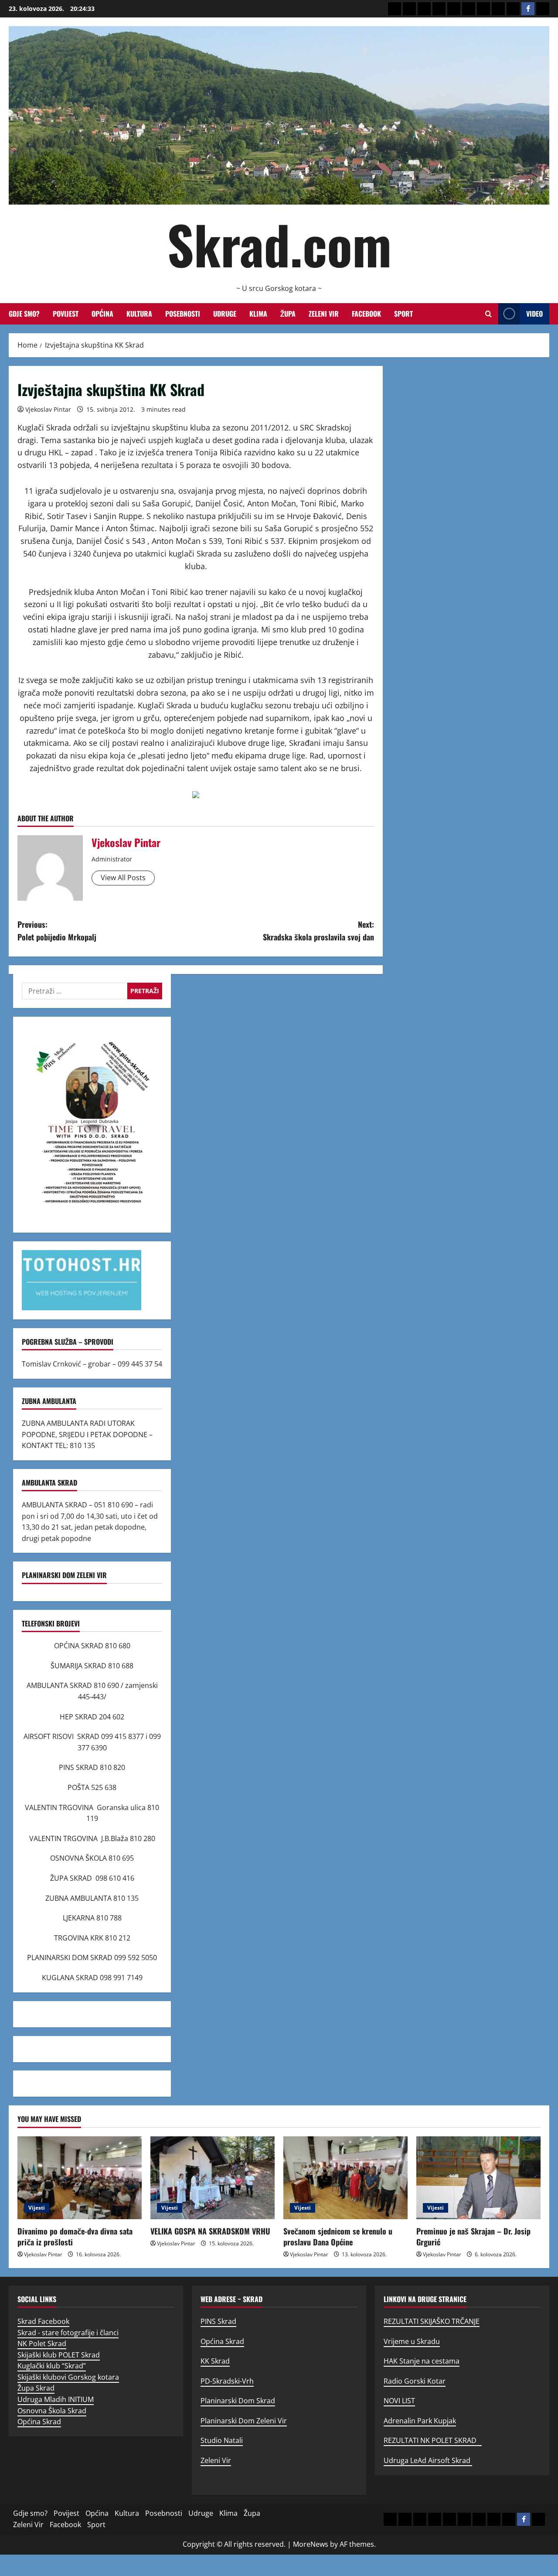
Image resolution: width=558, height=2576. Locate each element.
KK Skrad (215, 2361)
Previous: (57, 931)
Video (534, 314)
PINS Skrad (218, 2321)
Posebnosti (183, 314)
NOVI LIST (399, 2401)
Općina (102, 314)
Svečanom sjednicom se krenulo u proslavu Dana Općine (338, 2236)
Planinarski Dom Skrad (238, 2401)
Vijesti (37, 2208)
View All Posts (123, 878)
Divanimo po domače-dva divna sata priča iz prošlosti (75, 2236)
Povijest (66, 314)
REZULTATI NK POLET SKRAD (433, 2440)
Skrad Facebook (43, 2321)
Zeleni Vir (324, 314)
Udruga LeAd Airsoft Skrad (428, 2460)
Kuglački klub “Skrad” (52, 2366)
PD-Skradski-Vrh (227, 2381)
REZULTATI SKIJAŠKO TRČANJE (432, 2321)
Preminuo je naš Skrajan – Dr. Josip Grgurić (473, 2236)
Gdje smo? (24, 314)
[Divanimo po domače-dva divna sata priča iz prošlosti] (80, 2178)
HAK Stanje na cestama (422, 2361)
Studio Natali (222, 2440)
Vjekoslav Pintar (48, 409)
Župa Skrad (36, 2388)
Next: (318, 931)
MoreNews (311, 2544)
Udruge (225, 314)
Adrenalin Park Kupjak (420, 2421)
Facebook (366, 314)
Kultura (139, 314)
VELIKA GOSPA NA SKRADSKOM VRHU (210, 2231)
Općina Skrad (39, 2422)
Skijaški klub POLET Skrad (59, 2355)
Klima (258, 314)
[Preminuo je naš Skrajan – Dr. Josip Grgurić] (478, 2178)
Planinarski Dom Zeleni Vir (244, 2421)
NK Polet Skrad (42, 2344)
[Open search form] (488, 314)
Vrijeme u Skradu (412, 2341)
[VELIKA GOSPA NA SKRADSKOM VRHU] (213, 2178)
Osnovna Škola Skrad (52, 2411)
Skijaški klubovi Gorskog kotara (68, 2377)
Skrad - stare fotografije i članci (68, 2333)
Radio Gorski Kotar (415, 2381)
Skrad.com (279, 244)
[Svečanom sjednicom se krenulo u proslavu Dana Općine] (345, 2178)
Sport (403, 314)
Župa (288, 314)
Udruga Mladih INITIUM (56, 2399)
